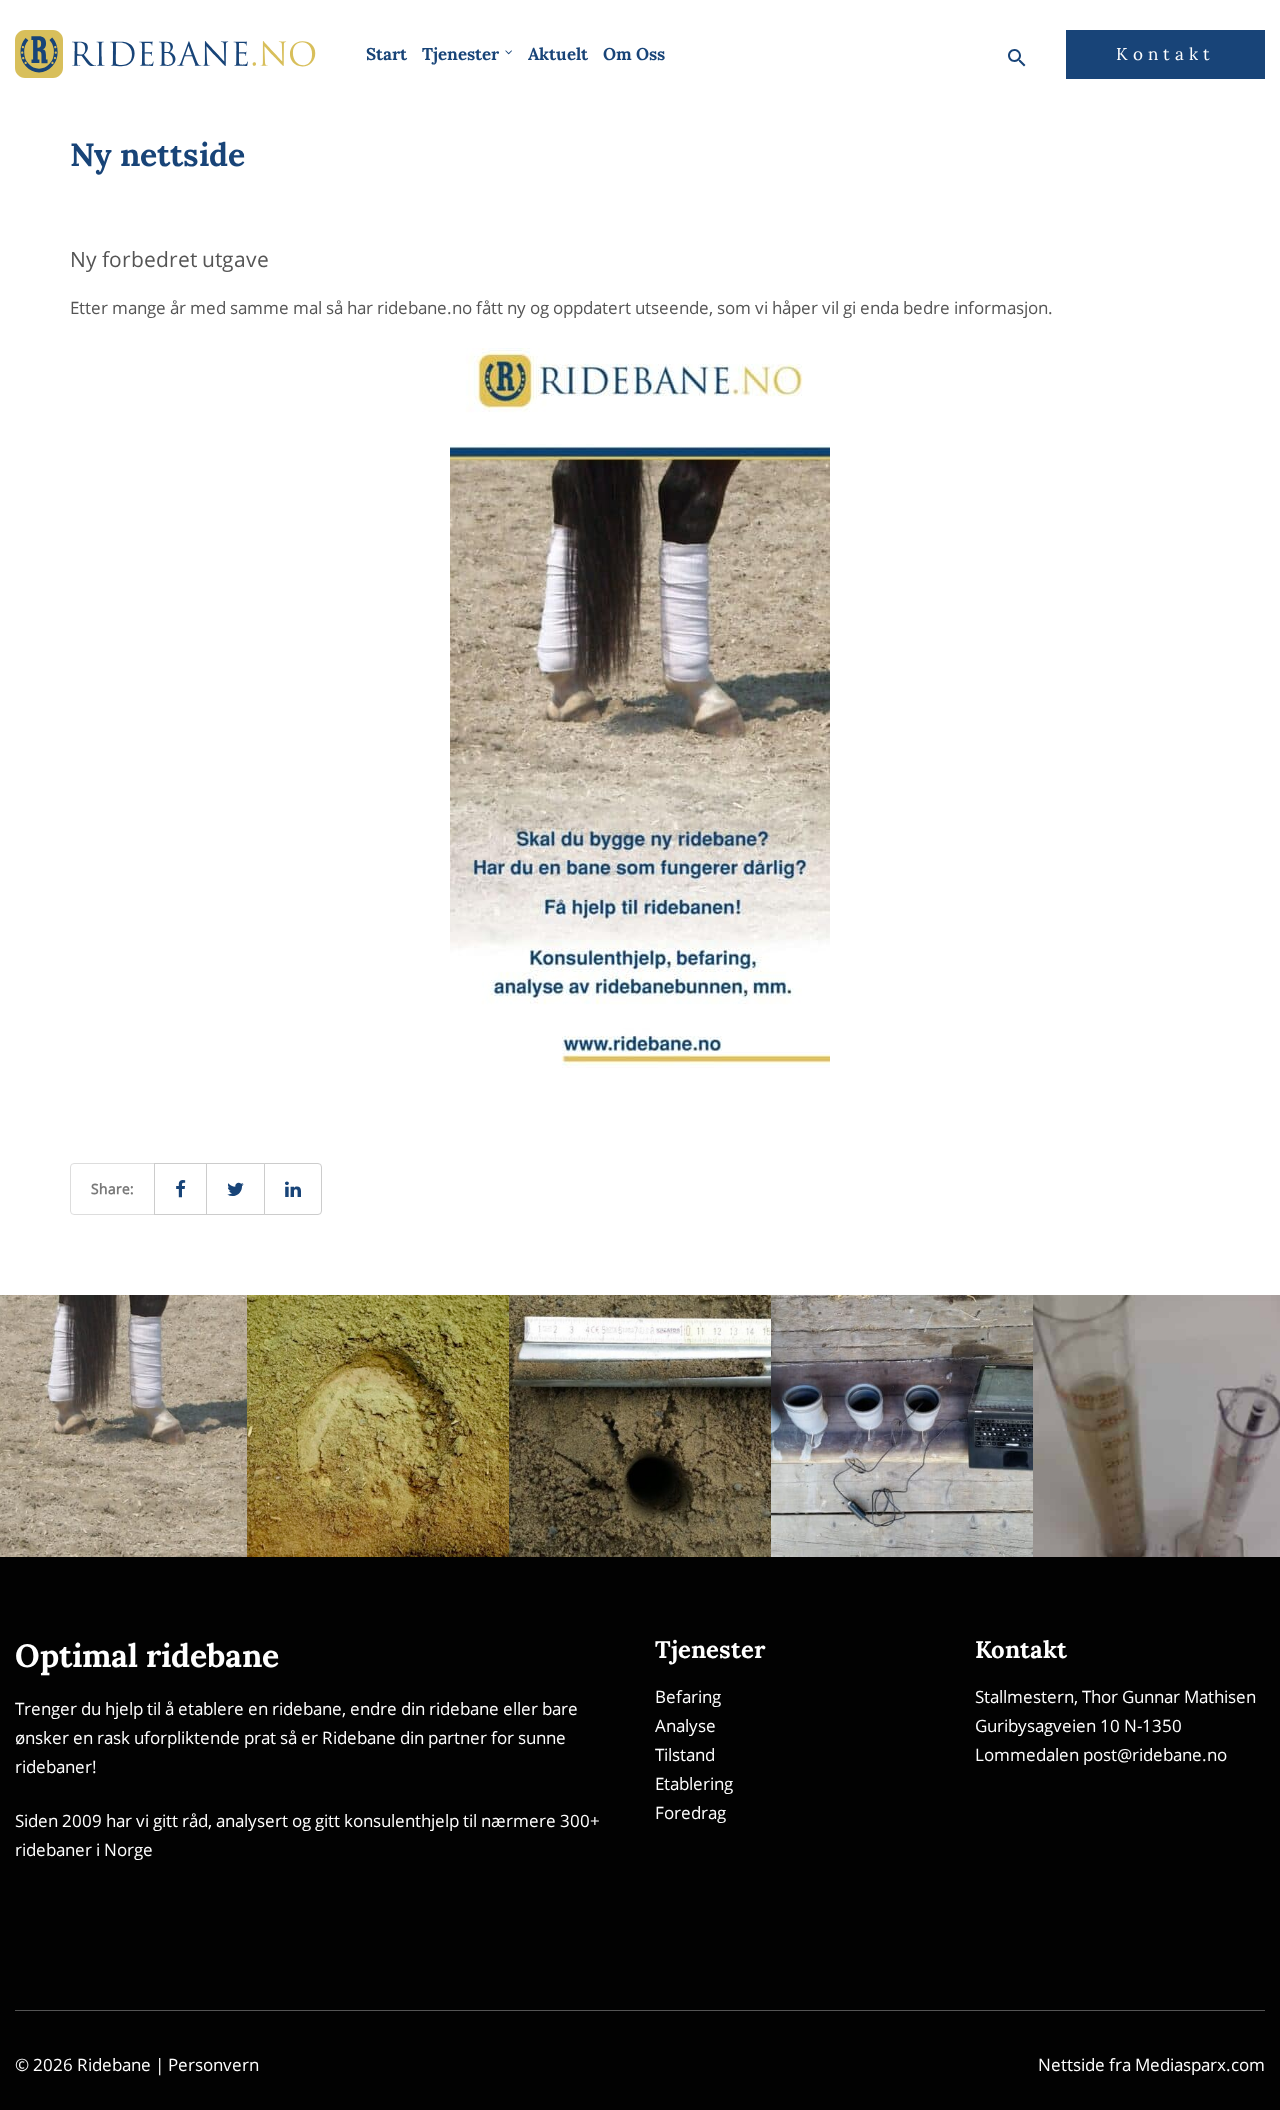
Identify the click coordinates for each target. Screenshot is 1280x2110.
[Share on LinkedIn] (293, 1189)
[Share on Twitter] (235, 1189)
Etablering (694, 1783)
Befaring (688, 1696)
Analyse (685, 1725)
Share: (112, 1188)
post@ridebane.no (1155, 1754)
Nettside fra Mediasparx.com (1151, 2064)
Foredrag (690, 1812)
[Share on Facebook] (180, 1189)
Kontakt (1165, 54)
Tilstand (685, 1754)
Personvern (213, 2064)
